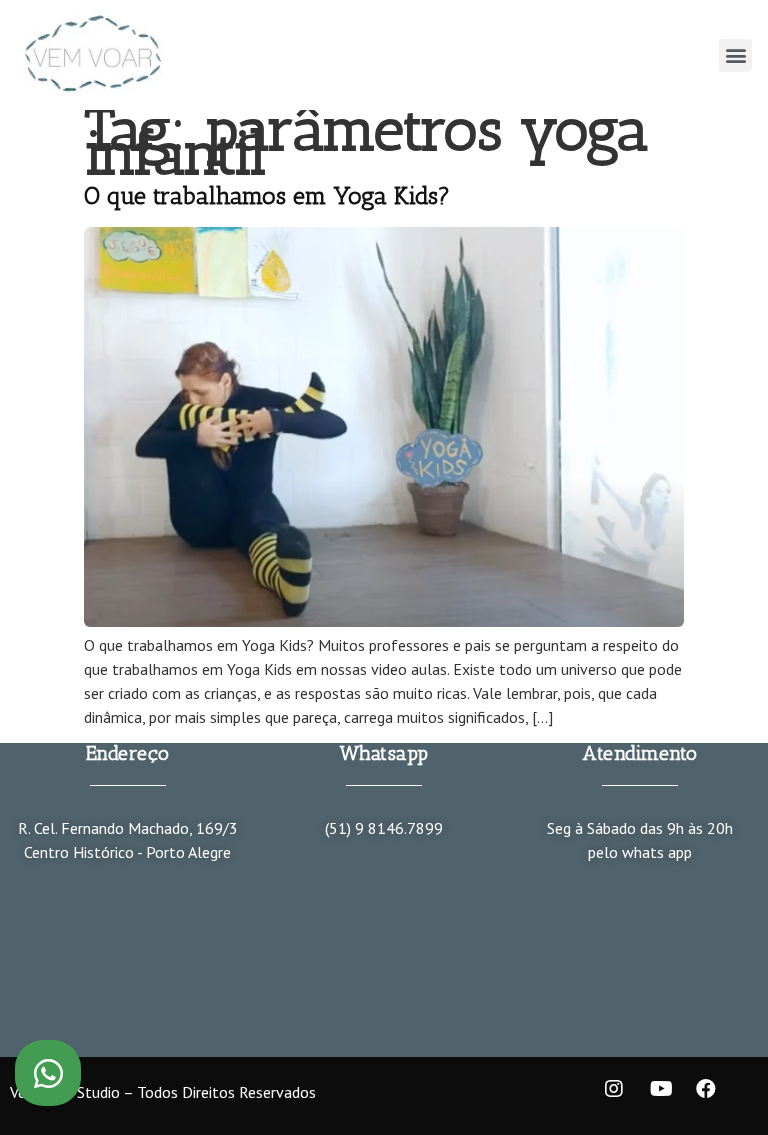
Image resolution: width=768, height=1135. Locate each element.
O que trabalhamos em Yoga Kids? (267, 195)
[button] (735, 55)
